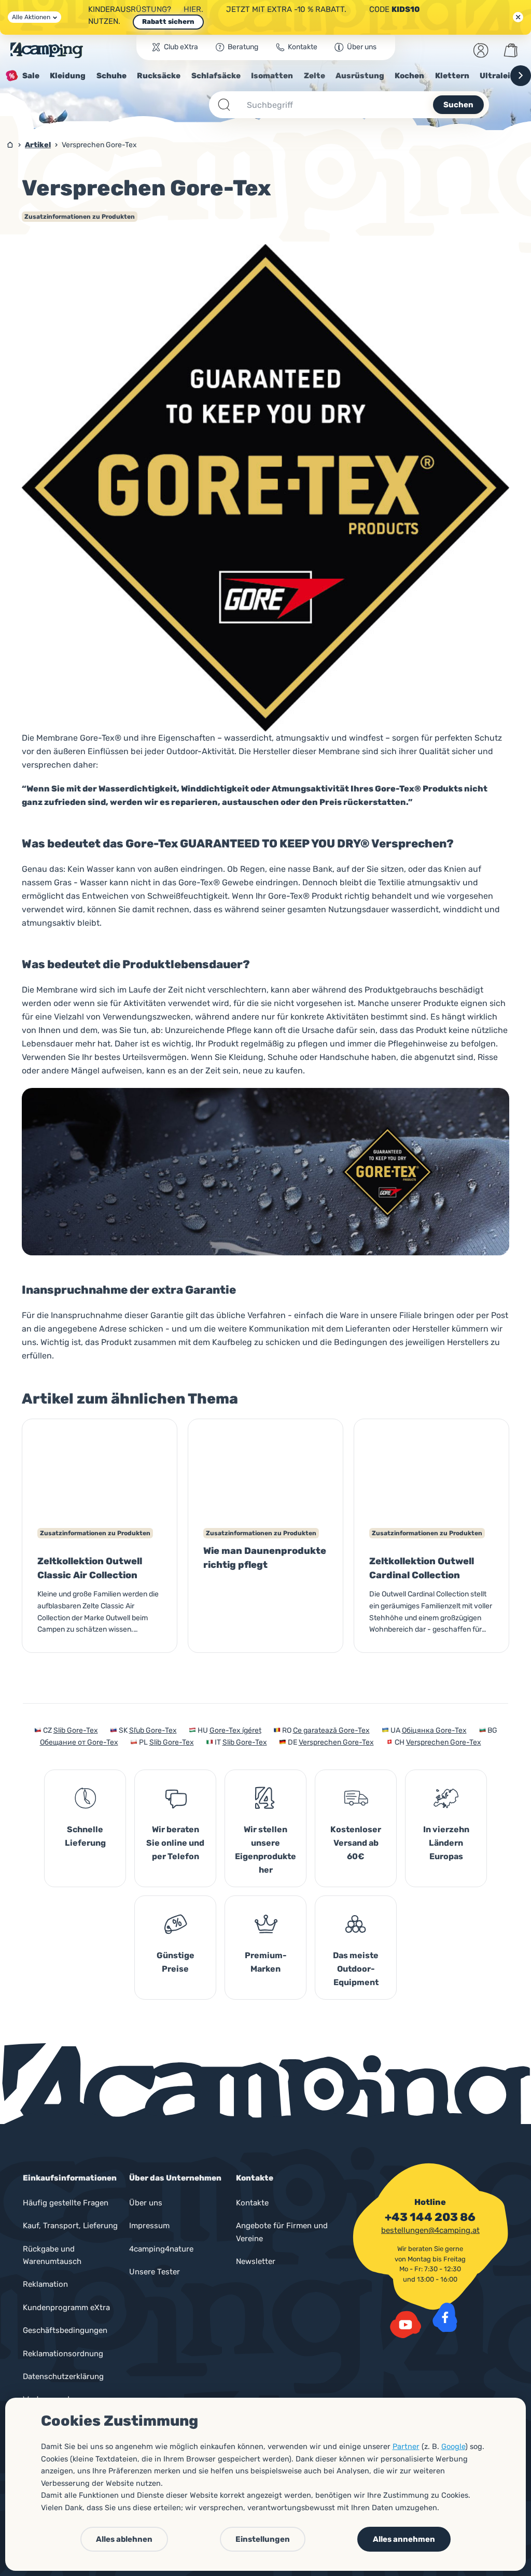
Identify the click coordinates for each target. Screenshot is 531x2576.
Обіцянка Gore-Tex (434, 1730)
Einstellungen (263, 2539)
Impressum (149, 2226)
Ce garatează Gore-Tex (331, 1730)
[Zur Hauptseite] (47, 50)
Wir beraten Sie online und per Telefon (175, 1843)
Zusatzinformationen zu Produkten (80, 217)
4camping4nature (161, 2249)
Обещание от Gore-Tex (79, 1742)
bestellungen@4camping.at (430, 2230)
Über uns (146, 2203)
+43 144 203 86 (430, 2217)
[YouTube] (406, 2325)
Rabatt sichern (168, 22)
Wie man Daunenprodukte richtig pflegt (265, 1558)
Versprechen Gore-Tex (336, 1742)
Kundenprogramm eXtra (66, 2308)
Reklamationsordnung (63, 2354)
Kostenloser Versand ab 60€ (356, 1843)
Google (453, 2446)
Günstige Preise (176, 1962)
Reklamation (45, 2284)
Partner (406, 2446)
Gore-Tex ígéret (235, 1730)
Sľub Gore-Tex (153, 1730)
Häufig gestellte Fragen (66, 2203)
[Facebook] (445, 2317)
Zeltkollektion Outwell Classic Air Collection (90, 1568)
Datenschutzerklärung (63, 2376)
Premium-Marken (266, 1962)
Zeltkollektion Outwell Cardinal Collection (422, 1568)
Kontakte (252, 2203)
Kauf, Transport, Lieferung (70, 2226)
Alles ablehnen (124, 2539)
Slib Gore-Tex (76, 1730)
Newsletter (256, 2261)
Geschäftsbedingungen (65, 2330)
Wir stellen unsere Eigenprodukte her (265, 1850)
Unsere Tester (155, 2272)
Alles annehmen (404, 2539)
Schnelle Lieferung (85, 1836)
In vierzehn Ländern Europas (446, 1843)
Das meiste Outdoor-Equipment (356, 1969)
